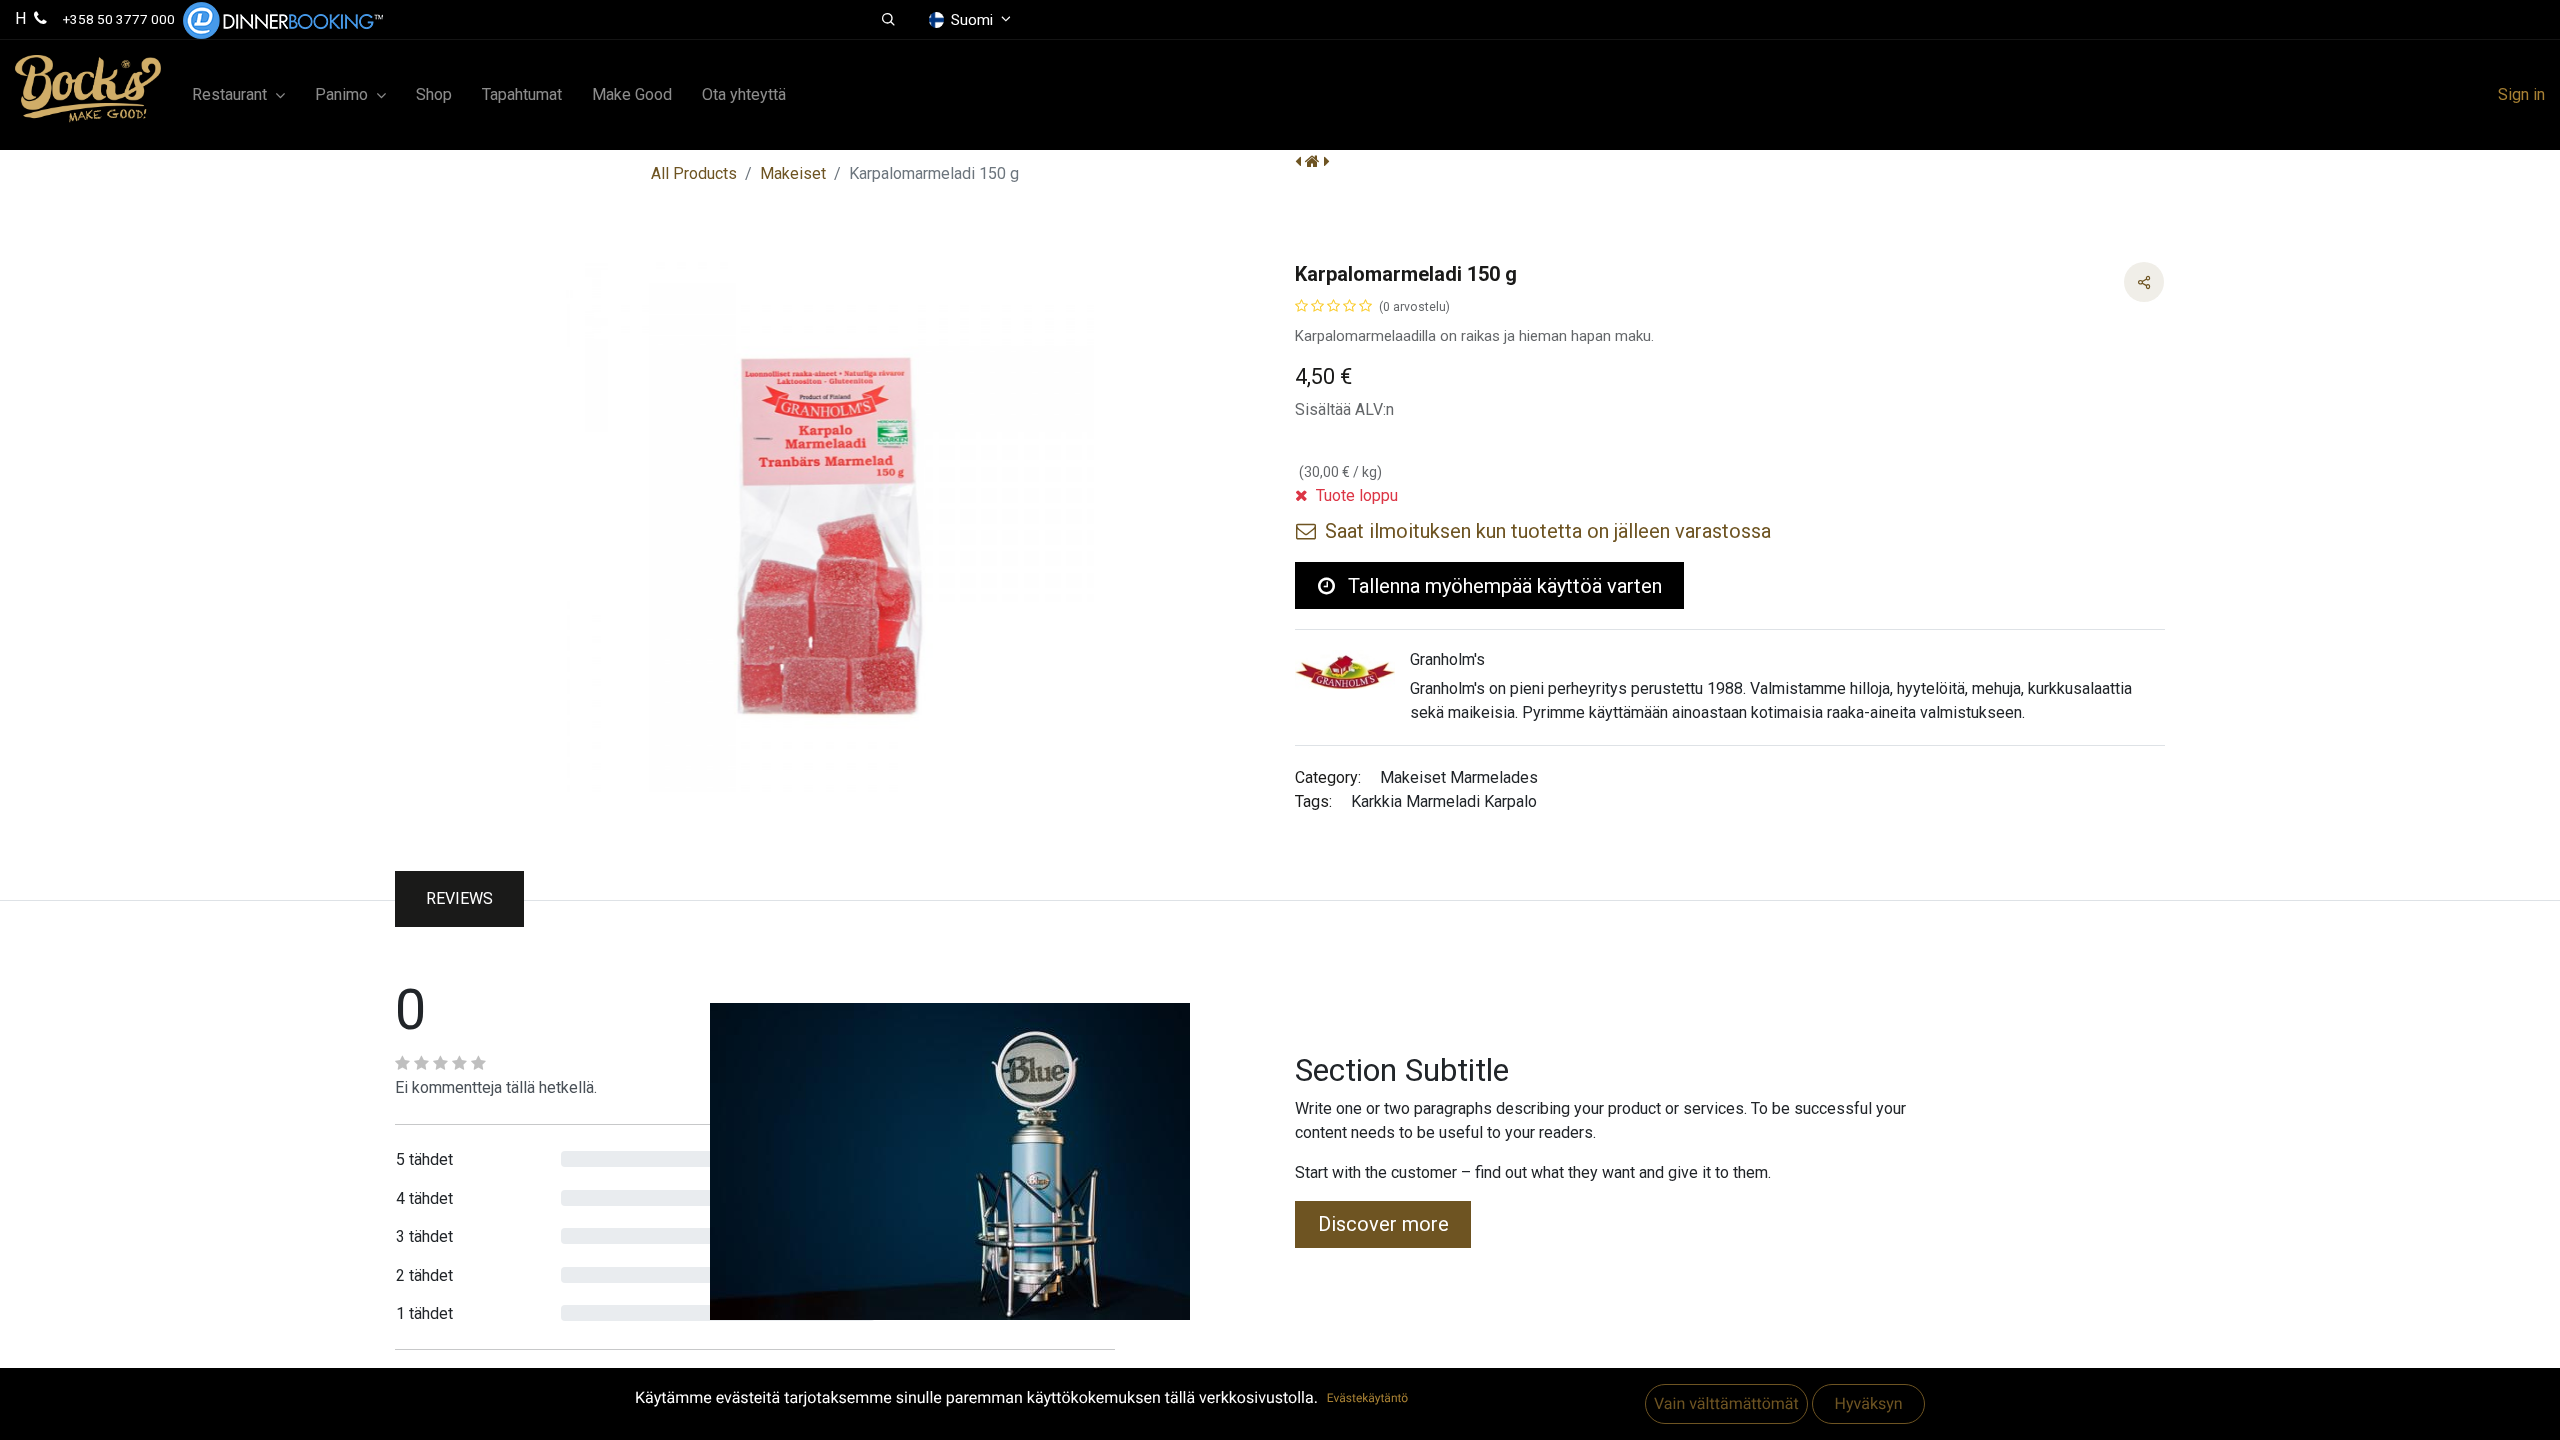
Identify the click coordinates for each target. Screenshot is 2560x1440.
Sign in (2521, 94)
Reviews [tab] (459, 898)
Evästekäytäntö (1367, 1398)
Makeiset (793, 173)
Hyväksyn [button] (1868, 1403)
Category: (1328, 777)
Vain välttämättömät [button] (1726, 1403)
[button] (888, 20)
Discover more (1383, 1224)
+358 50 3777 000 (119, 19)
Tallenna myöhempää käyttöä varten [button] (1502, 586)
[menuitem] (434, 95)
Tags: (1313, 801)
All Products (694, 173)
